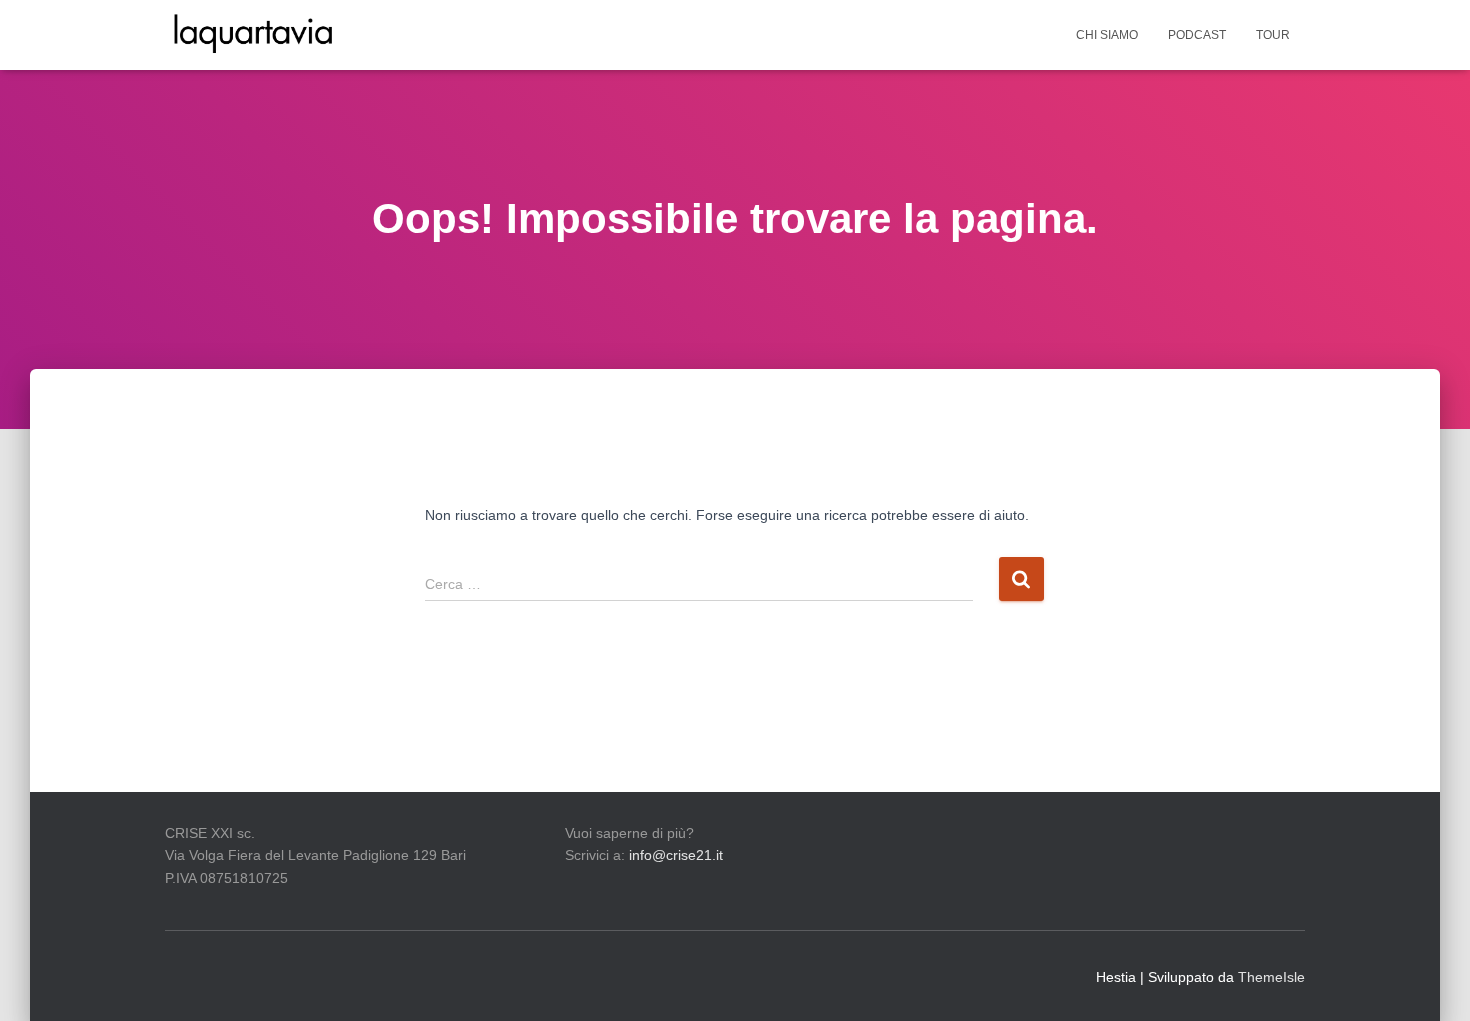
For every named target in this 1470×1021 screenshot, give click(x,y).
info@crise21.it (676, 855)
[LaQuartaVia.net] (253, 35)
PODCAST (1197, 35)
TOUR (1273, 35)
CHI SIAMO (1107, 35)
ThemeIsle (1271, 977)
